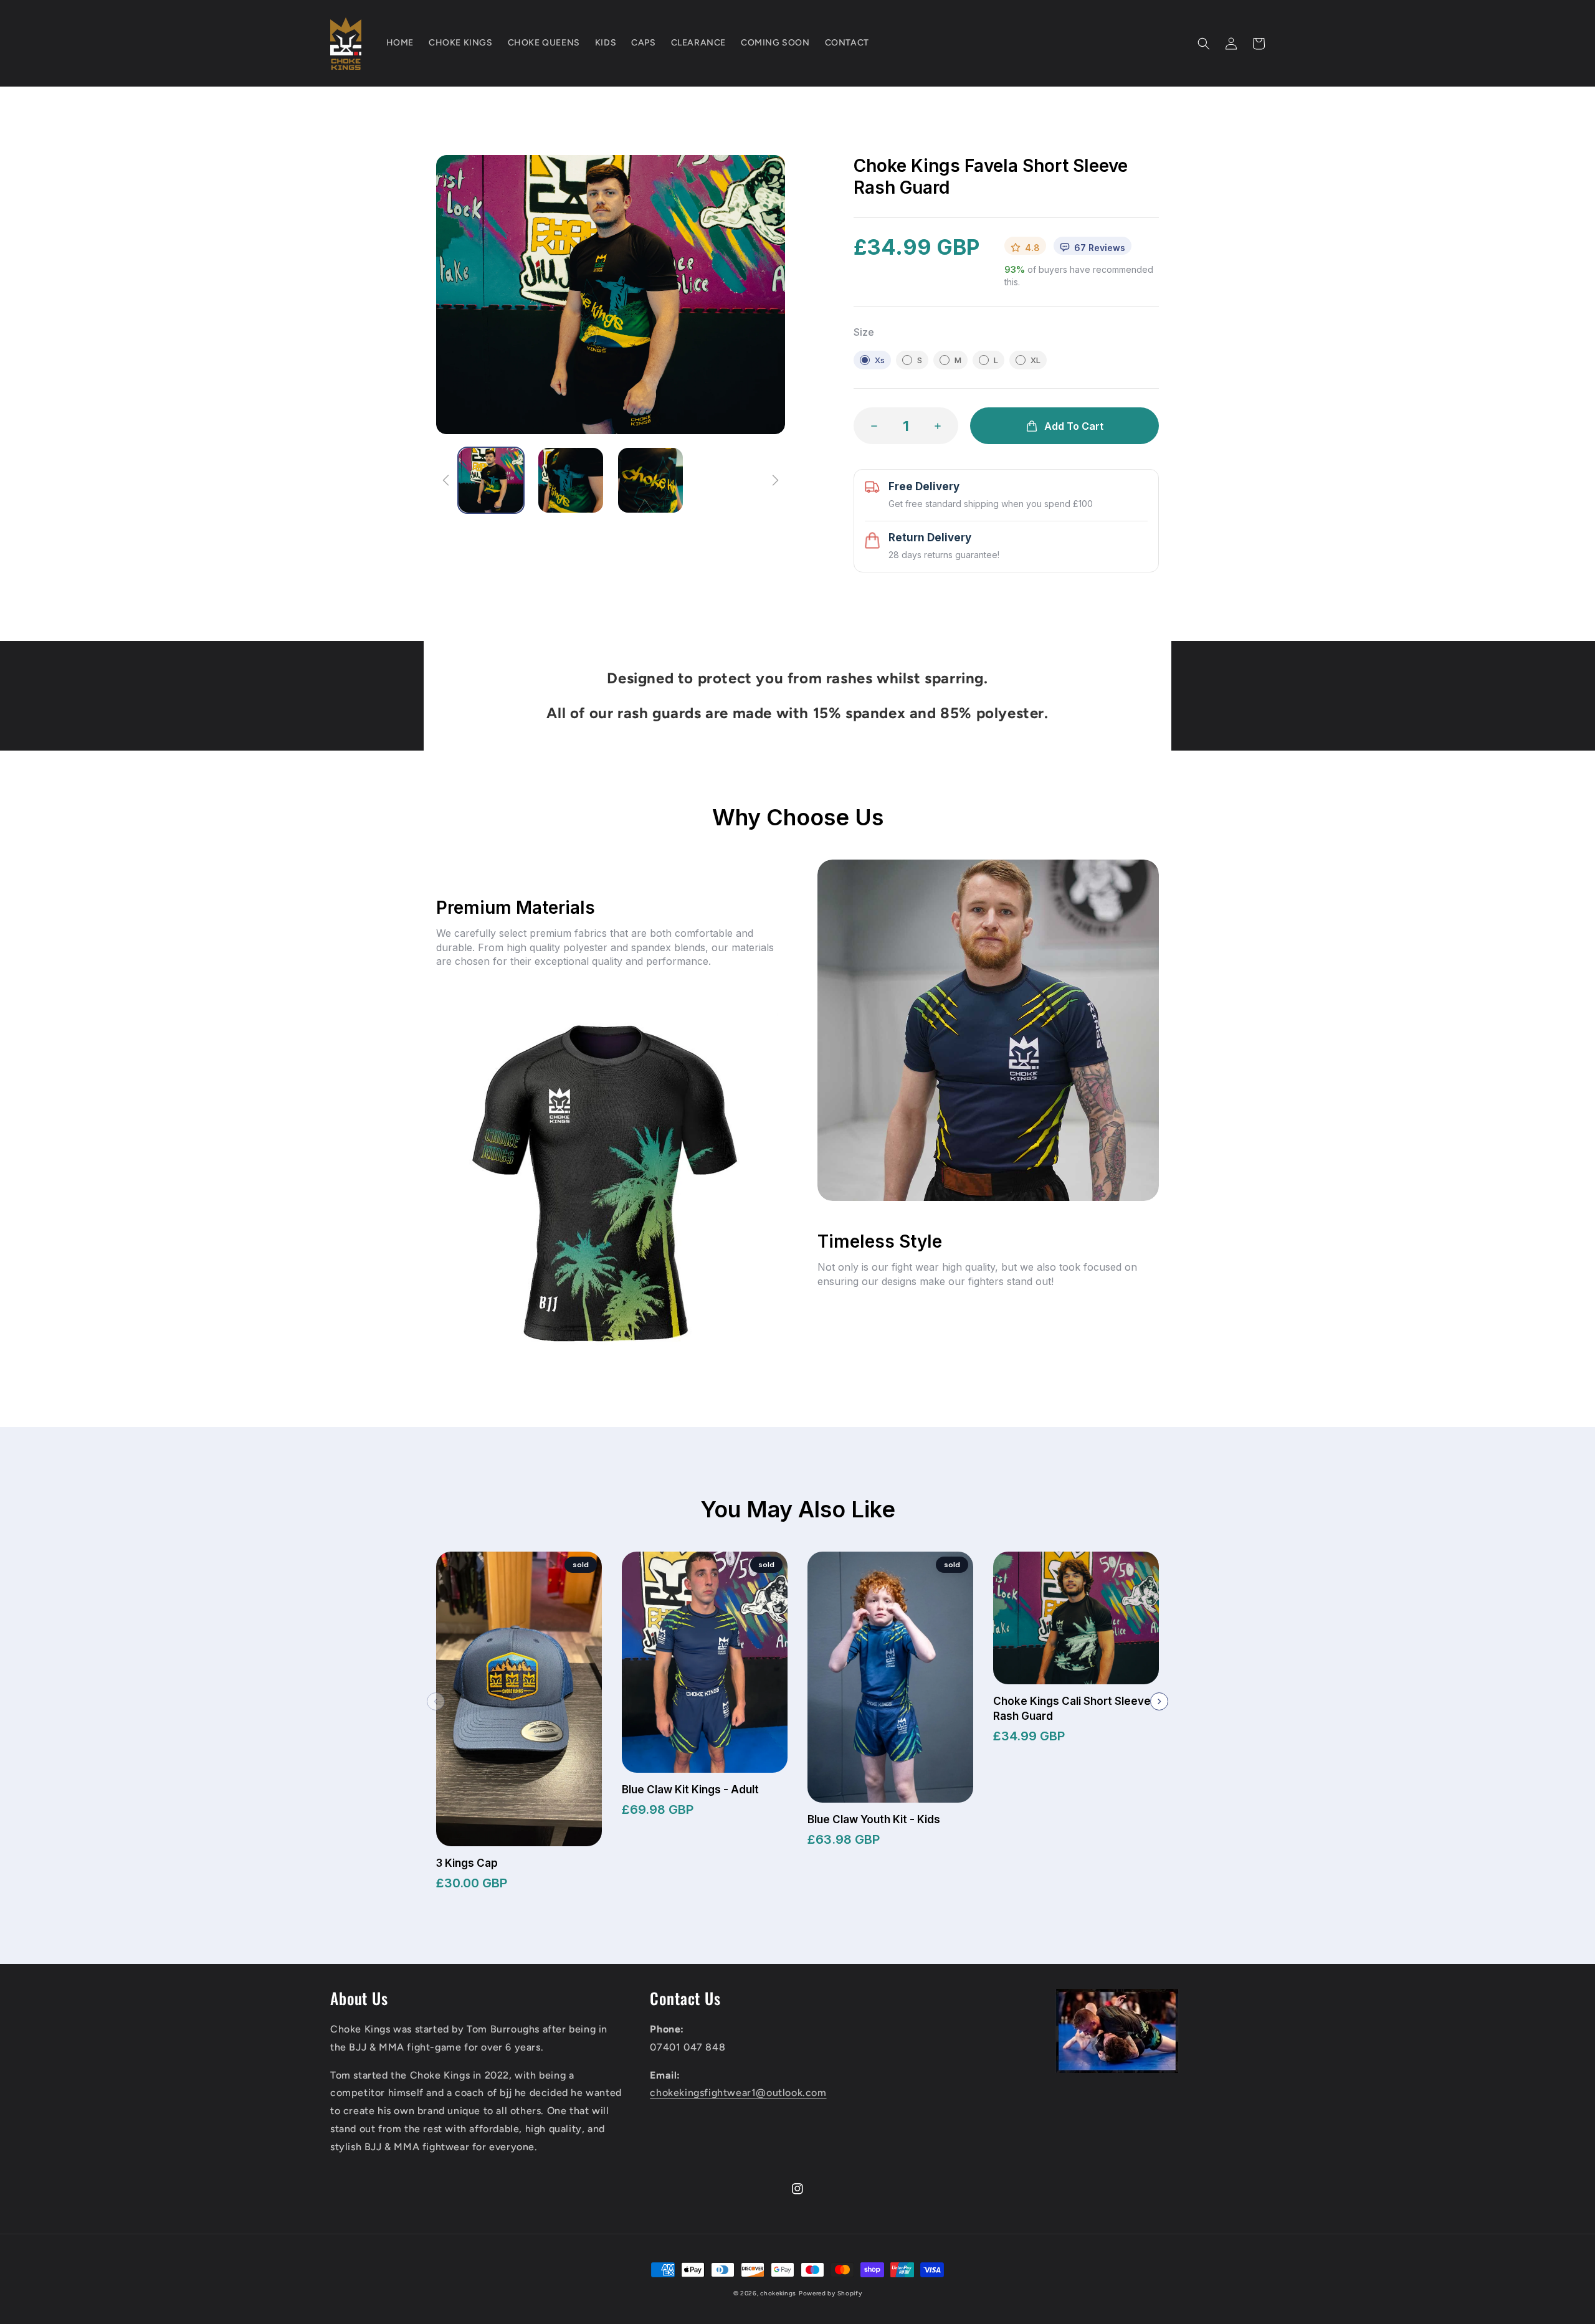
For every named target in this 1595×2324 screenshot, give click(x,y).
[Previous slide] (436, 1701)
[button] (1204, 44)
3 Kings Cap (467, 1863)
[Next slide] (1159, 1701)
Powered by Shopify (831, 2293)
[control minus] (870, 426)
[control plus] (941, 426)
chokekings (778, 2293)
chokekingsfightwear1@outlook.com (738, 2093)
